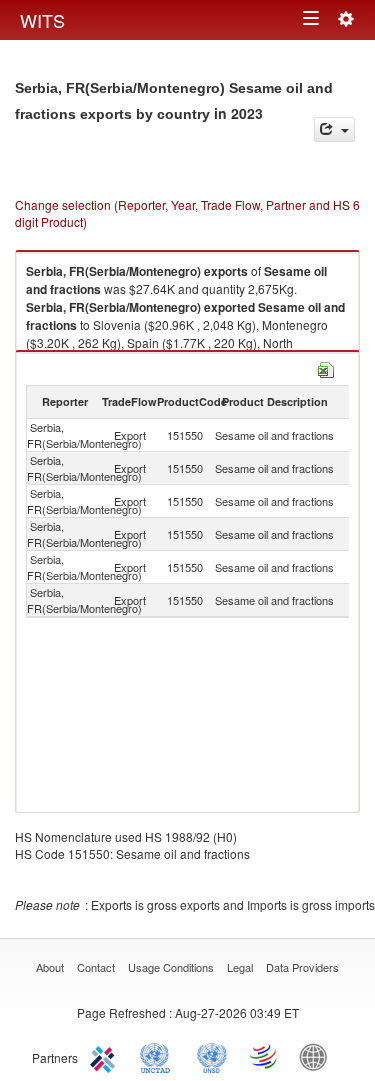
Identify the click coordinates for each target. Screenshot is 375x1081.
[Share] (334, 129)
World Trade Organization (265, 1056)
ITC (106, 1056)
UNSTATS (212, 1056)
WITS (42, 20)
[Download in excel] (326, 367)
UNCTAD (159, 1056)
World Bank (318, 1056)
